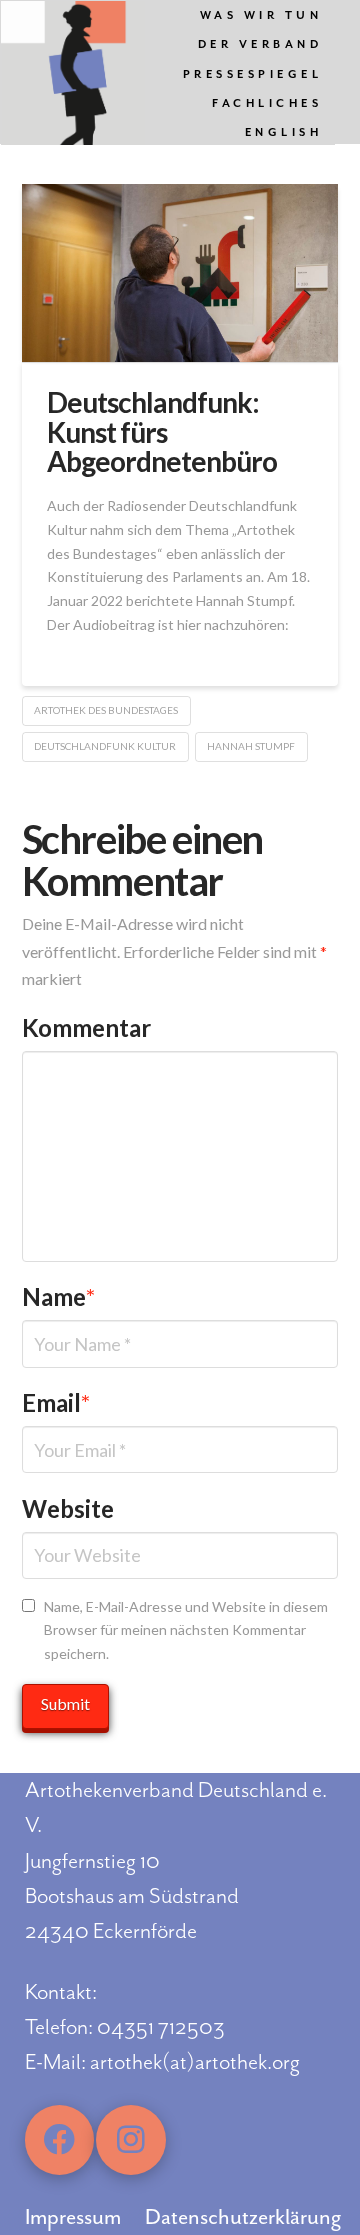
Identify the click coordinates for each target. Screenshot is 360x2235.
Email (56, 1402)
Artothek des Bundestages (106, 710)
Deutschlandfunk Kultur (105, 746)
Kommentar (86, 1027)
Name (59, 1296)
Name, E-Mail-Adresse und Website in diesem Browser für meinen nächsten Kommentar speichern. (186, 1630)
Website (68, 1508)
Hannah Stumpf (251, 746)
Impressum (73, 2217)
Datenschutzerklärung (243, 2217)
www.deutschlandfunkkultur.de (145, 648)
